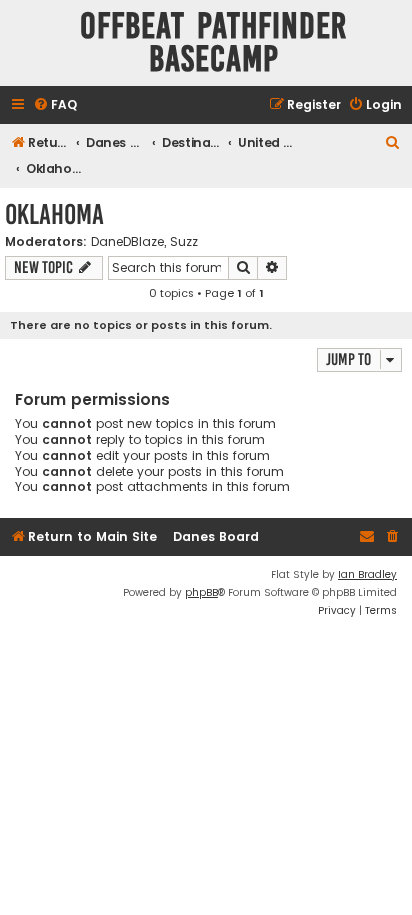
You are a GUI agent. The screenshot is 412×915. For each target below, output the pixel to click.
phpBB (201, 592)
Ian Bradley (367, 574)
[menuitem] (55, 105)
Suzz (184, 242)
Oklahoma (54, 214)
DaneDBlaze (127, 242)
